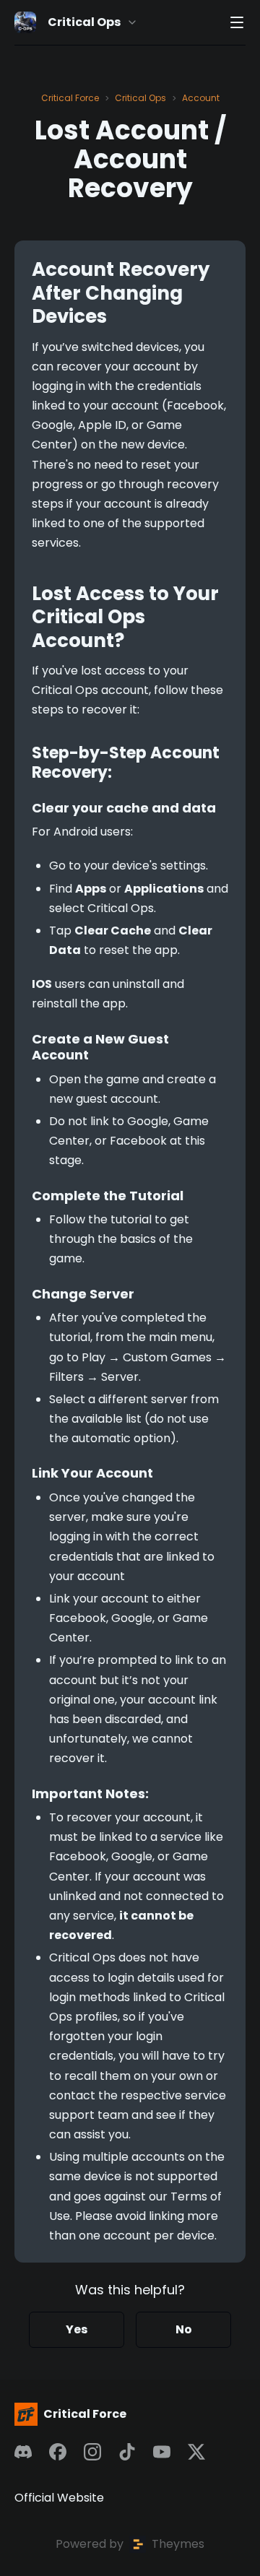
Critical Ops (140, 98)
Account (201, 98)
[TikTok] (127, 2452)
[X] (196, 2452)
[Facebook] (58, 2452)
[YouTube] (162, 2452)
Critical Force (70, 98)
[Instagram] (92, 2452)
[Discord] (23, 2452)
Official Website (59, 2498)
